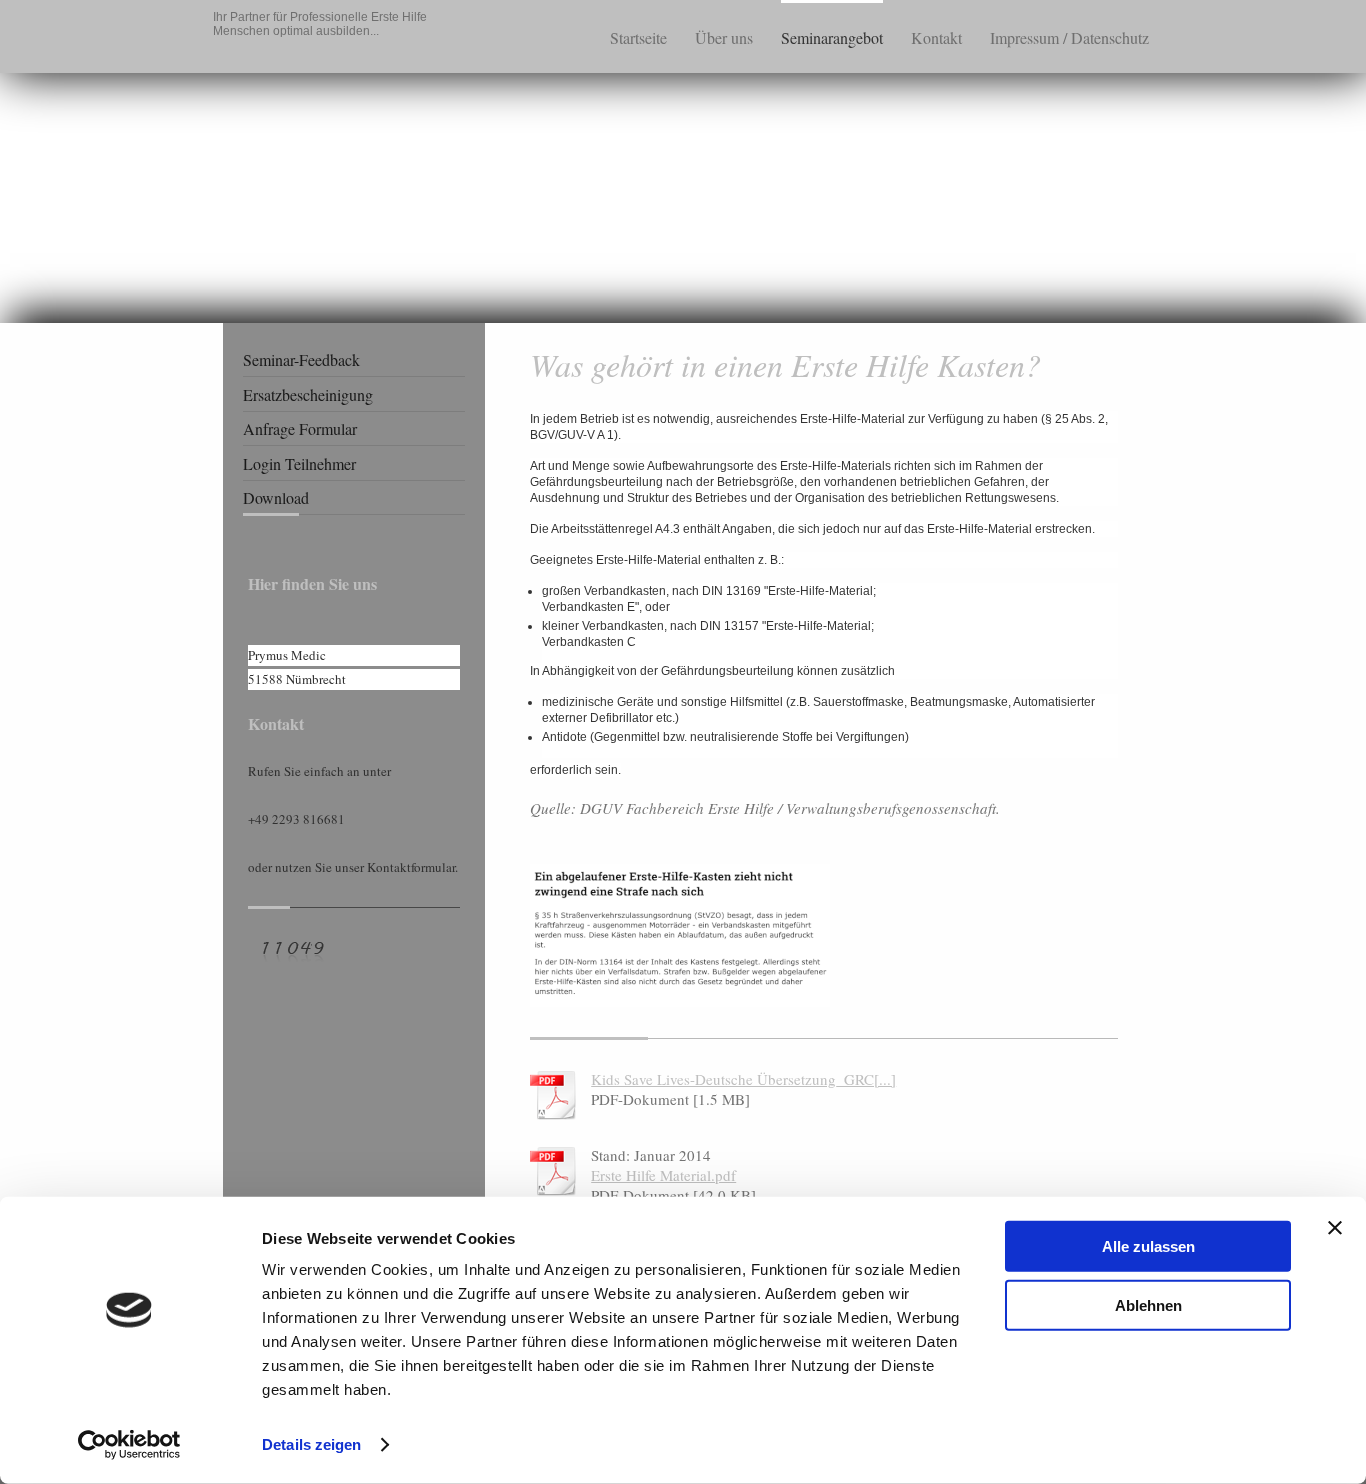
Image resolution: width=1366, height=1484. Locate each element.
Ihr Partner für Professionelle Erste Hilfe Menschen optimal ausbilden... (320, 24)
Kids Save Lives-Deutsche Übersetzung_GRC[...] (743, 1079)
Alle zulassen (1148, 1246)
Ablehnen (1148, 1304)
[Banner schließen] (1335, 1228)
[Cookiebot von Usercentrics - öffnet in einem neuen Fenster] (129, 1445)
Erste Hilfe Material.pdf (663, 1175)
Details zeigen (311, 1444)
